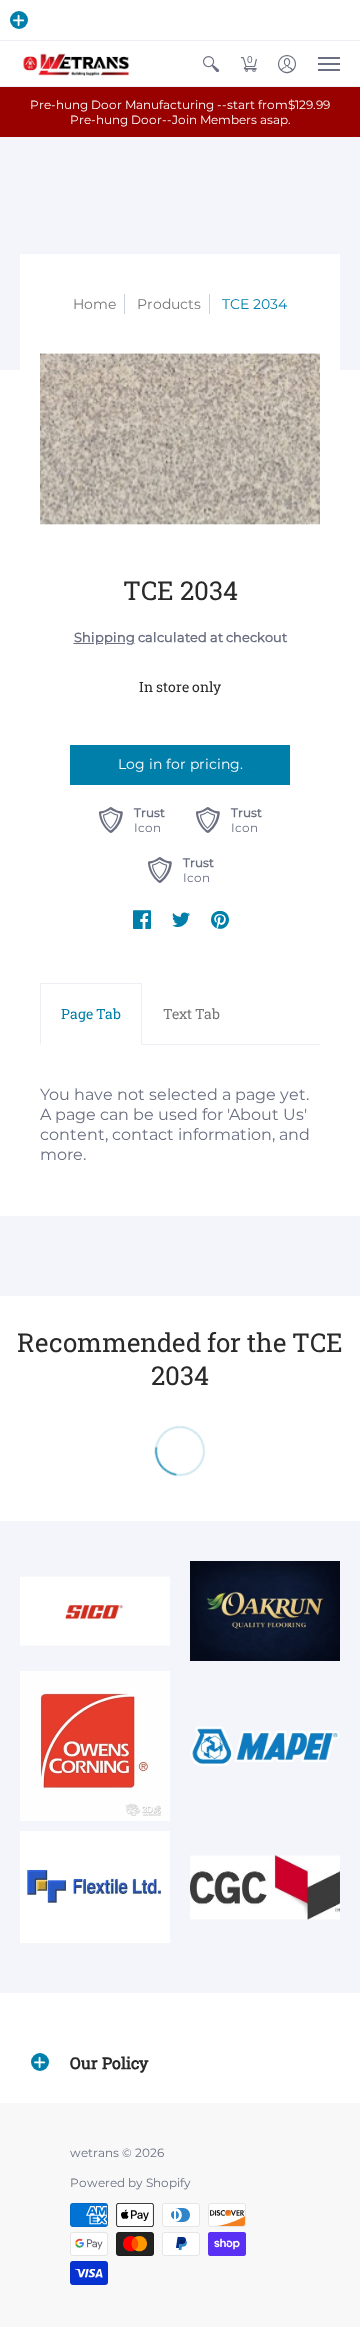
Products (169, 304)
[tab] (91, 1014)
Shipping (104, 637)
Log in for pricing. (180, 764)
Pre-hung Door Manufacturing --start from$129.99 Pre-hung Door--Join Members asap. (180, 112)
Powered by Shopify (130, 2182)
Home (94, 304)
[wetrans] (75, 63)
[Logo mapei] (265, 1746)
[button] (19, 20)
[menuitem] (211, 63)
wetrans (94, 2152)
